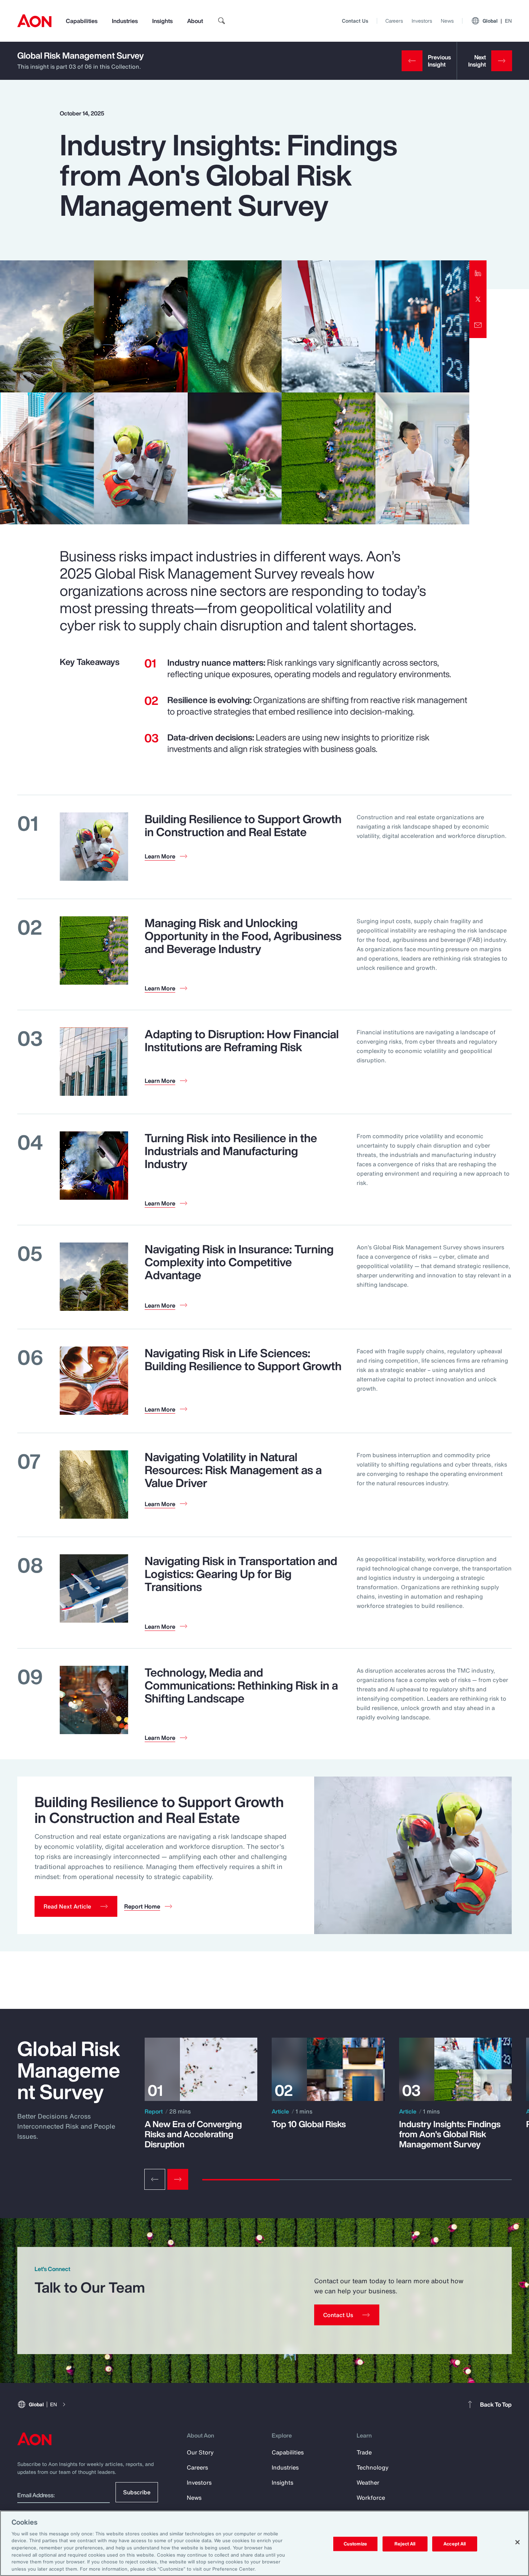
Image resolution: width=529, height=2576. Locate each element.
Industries (125, 21)
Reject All (405, 2544)
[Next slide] (178, 2179)
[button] (76, 1906)
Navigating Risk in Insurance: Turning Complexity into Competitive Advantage (239, 1262)
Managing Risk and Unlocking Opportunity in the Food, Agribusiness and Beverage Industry (243, 936)
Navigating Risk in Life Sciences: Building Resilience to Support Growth (243, 1359)
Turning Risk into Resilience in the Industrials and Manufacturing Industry (231, 1151)
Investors (422, 21)
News (447, 21)
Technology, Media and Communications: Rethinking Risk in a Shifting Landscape (241, 1685)
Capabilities (82, 21)
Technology (373, 2467)
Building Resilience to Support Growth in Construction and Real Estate (243, 825)
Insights (162, 21)
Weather (368, 2482)
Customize (355, 2544)
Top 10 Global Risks (309, 2124)
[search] (222, 21)
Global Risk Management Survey (81, 55)
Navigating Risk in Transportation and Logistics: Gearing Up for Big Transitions (241, 1574)
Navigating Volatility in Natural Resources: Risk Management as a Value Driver (233, 1470)
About (195, 21)
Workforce (371, 2498)
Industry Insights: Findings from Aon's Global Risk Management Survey (450, 2134)
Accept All (455, 2544)
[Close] (517, 2542)
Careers (394, 21)
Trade (364, 2452)
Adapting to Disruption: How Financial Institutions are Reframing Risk (242, 1040)
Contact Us (355, 21)
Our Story (200, 2452)
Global (497, 21)
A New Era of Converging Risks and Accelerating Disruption (193, 2134)
